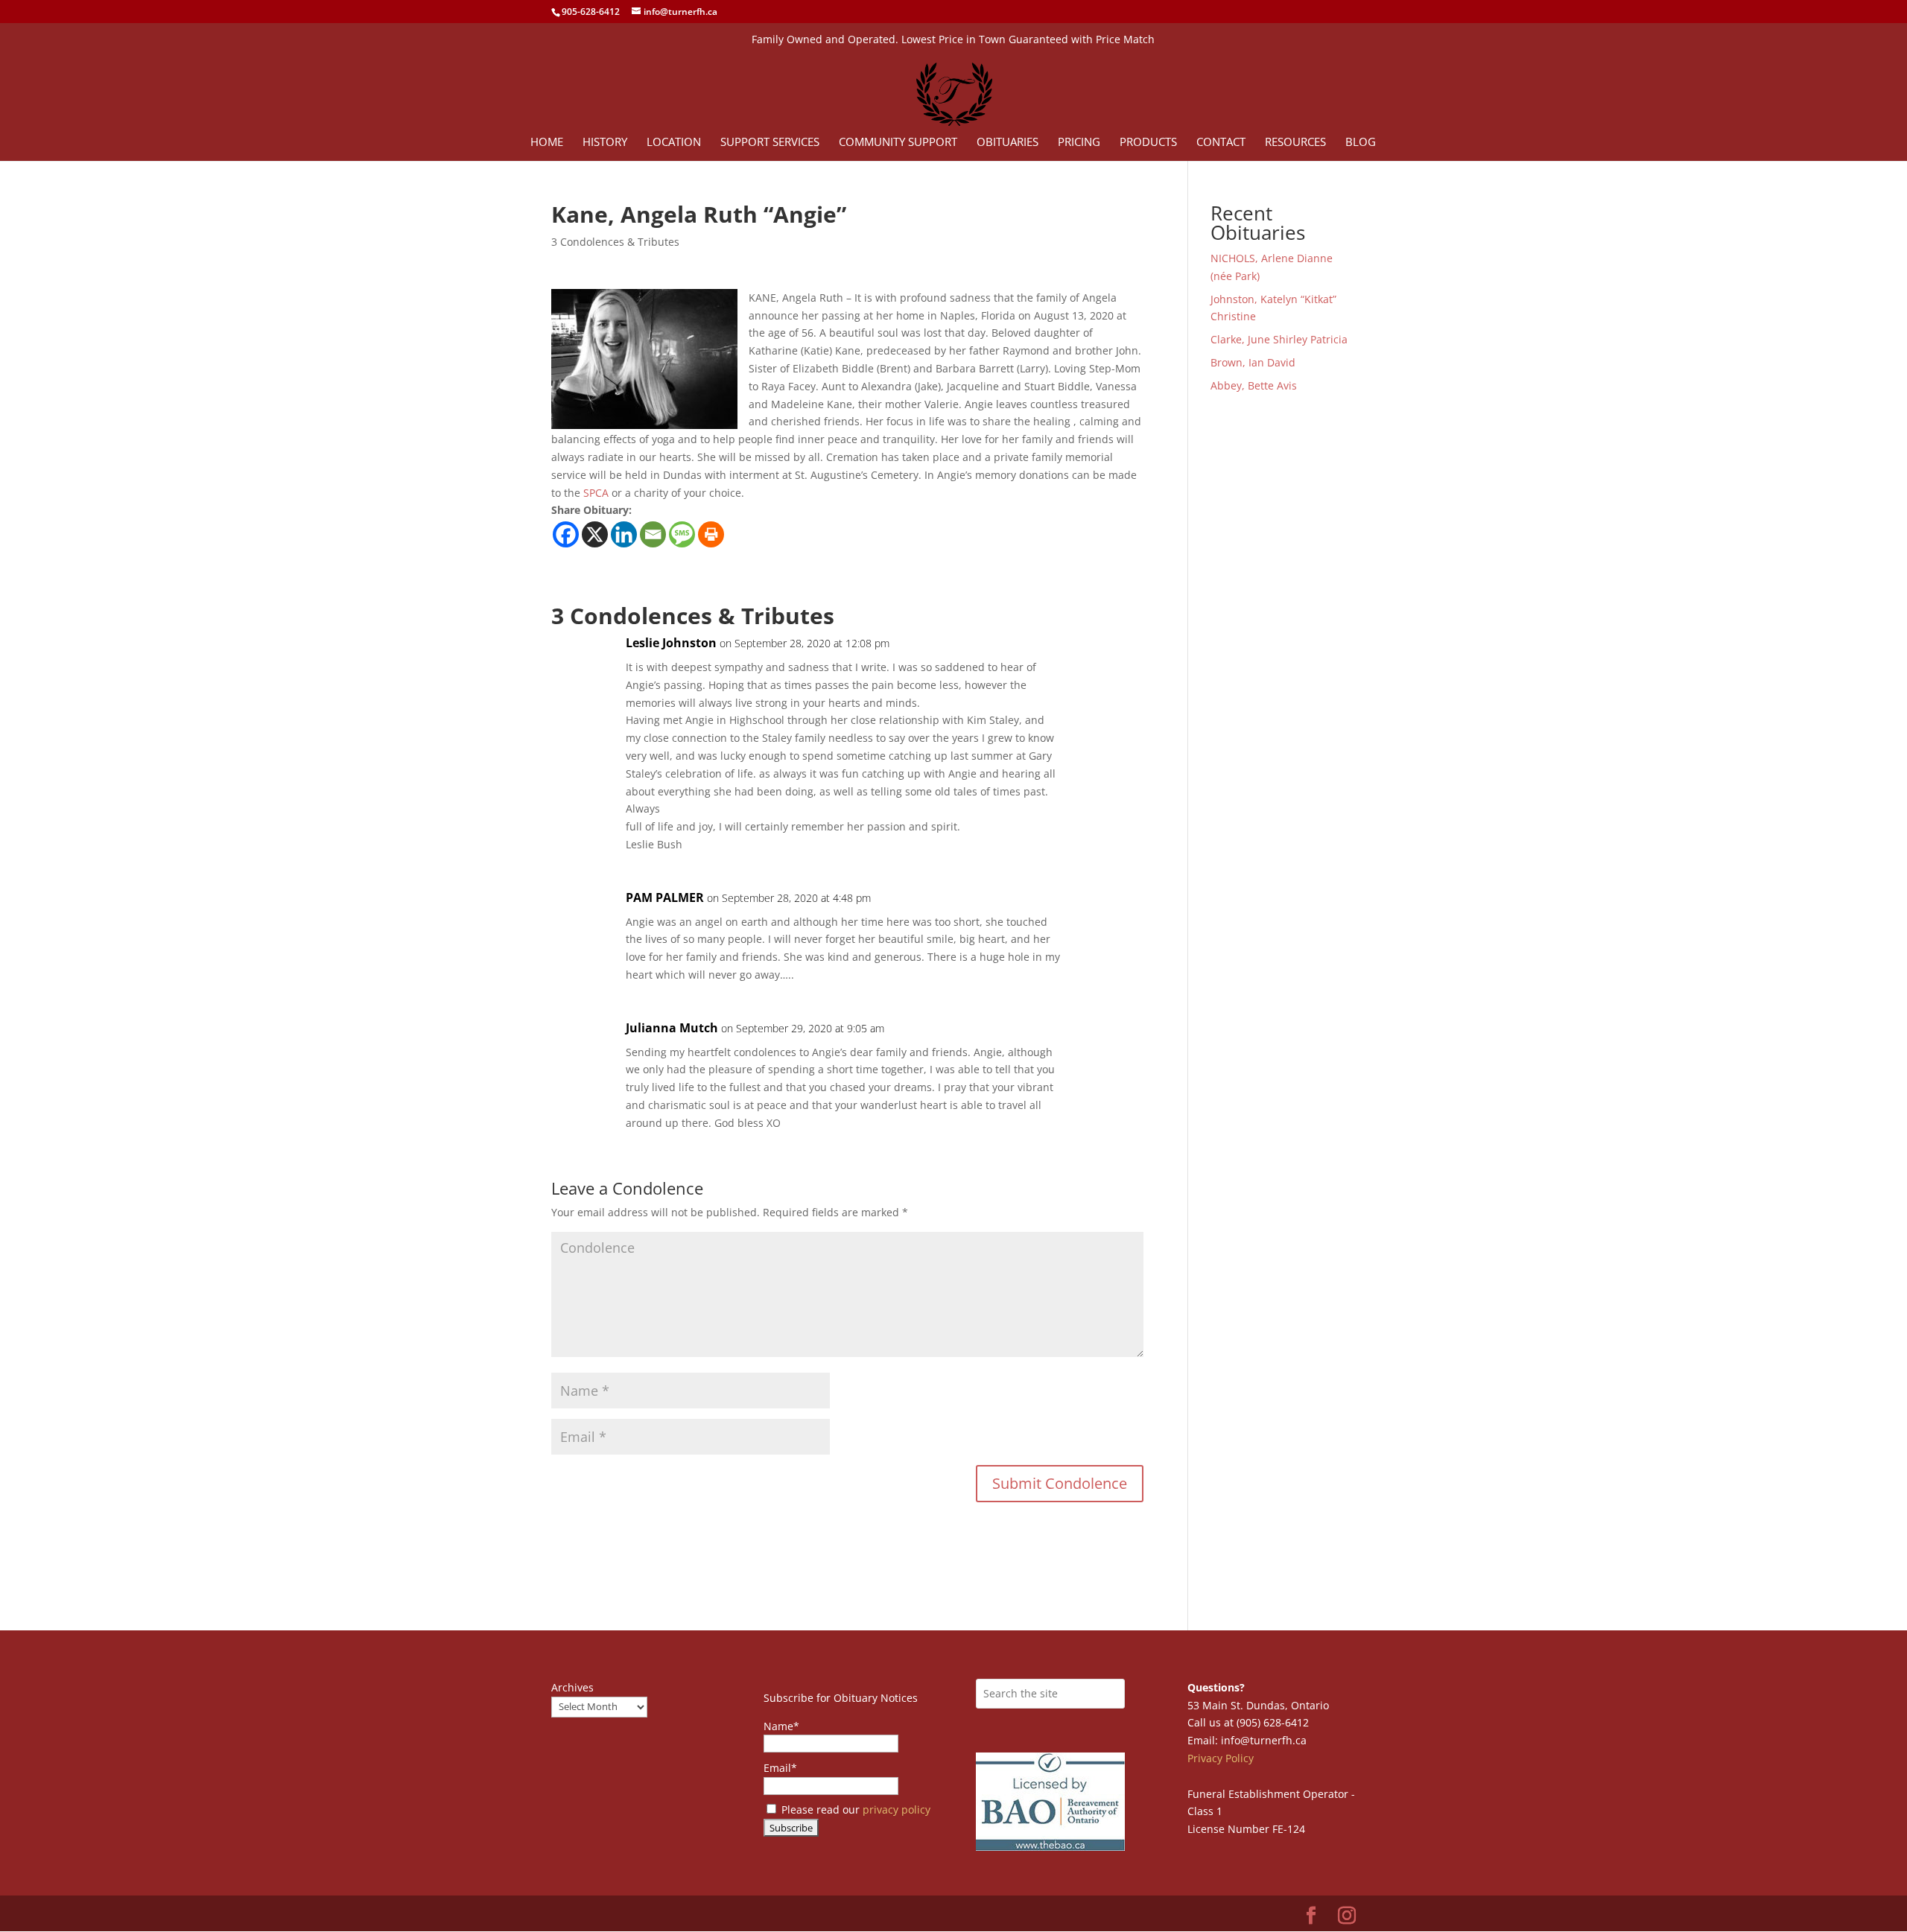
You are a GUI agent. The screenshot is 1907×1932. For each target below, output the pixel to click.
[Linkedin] (624, 534)
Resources (1295, 143)
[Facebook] (566, 534)
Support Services (770, 143)
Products (1148, 143)
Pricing (1079, 143)
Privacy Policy (1221, 1758)
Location (674, 143)
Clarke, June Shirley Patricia (1279, 339)
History (605, 143)
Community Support (898, 143)
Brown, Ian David (1253, 362)
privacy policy (897, 1809)
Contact (1221, 143)
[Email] (653, 534)
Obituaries (1008, 143)
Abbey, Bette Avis (1254, 385)
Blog (1361, 143)
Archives (572, 1687)
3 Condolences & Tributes (615, 242)
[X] (595, 534)
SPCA (596, 493)
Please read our (854, 1809)
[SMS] (682, 534)
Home (547, 143)
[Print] (711, 534)
